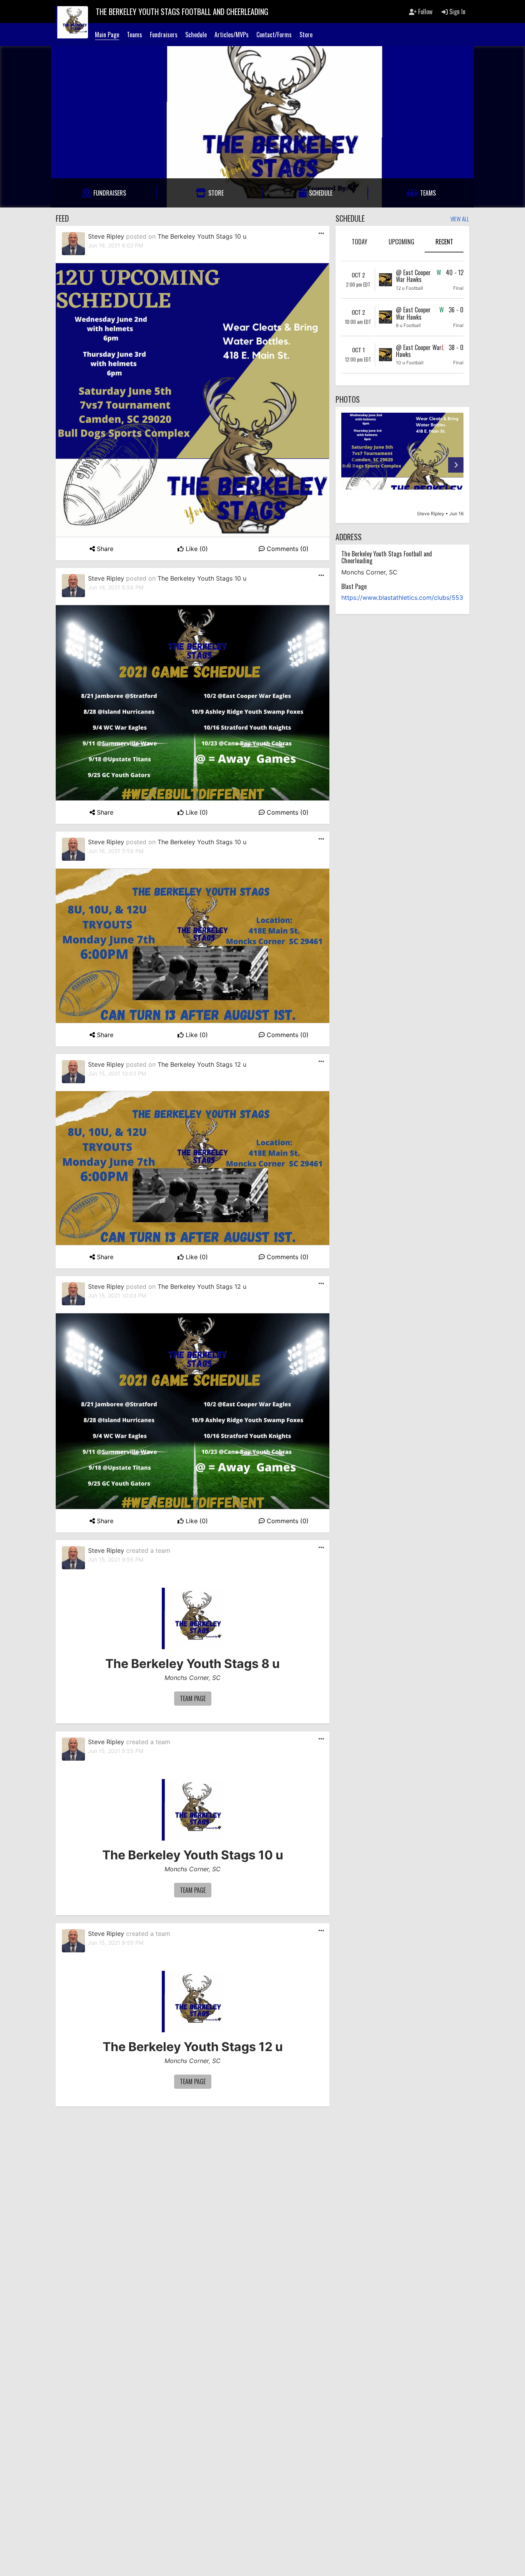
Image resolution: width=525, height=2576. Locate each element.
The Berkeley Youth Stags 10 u (202, 236)
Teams (135, 35)
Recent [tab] (444, 242)
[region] (402, 465)
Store (306, 35)
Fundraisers (164, 35)
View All (460, 219)
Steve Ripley (106, 236)
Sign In (457, 12)
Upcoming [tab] (401, 242)
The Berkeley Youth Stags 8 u (193, 1664)
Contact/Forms (274, 35)
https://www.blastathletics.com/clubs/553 (402, 598)
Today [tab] (360, 242)
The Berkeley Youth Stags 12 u (202, 1064)
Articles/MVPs (232, 35)
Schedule (196, 35)
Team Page (193, 1698)
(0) (197, 549)
